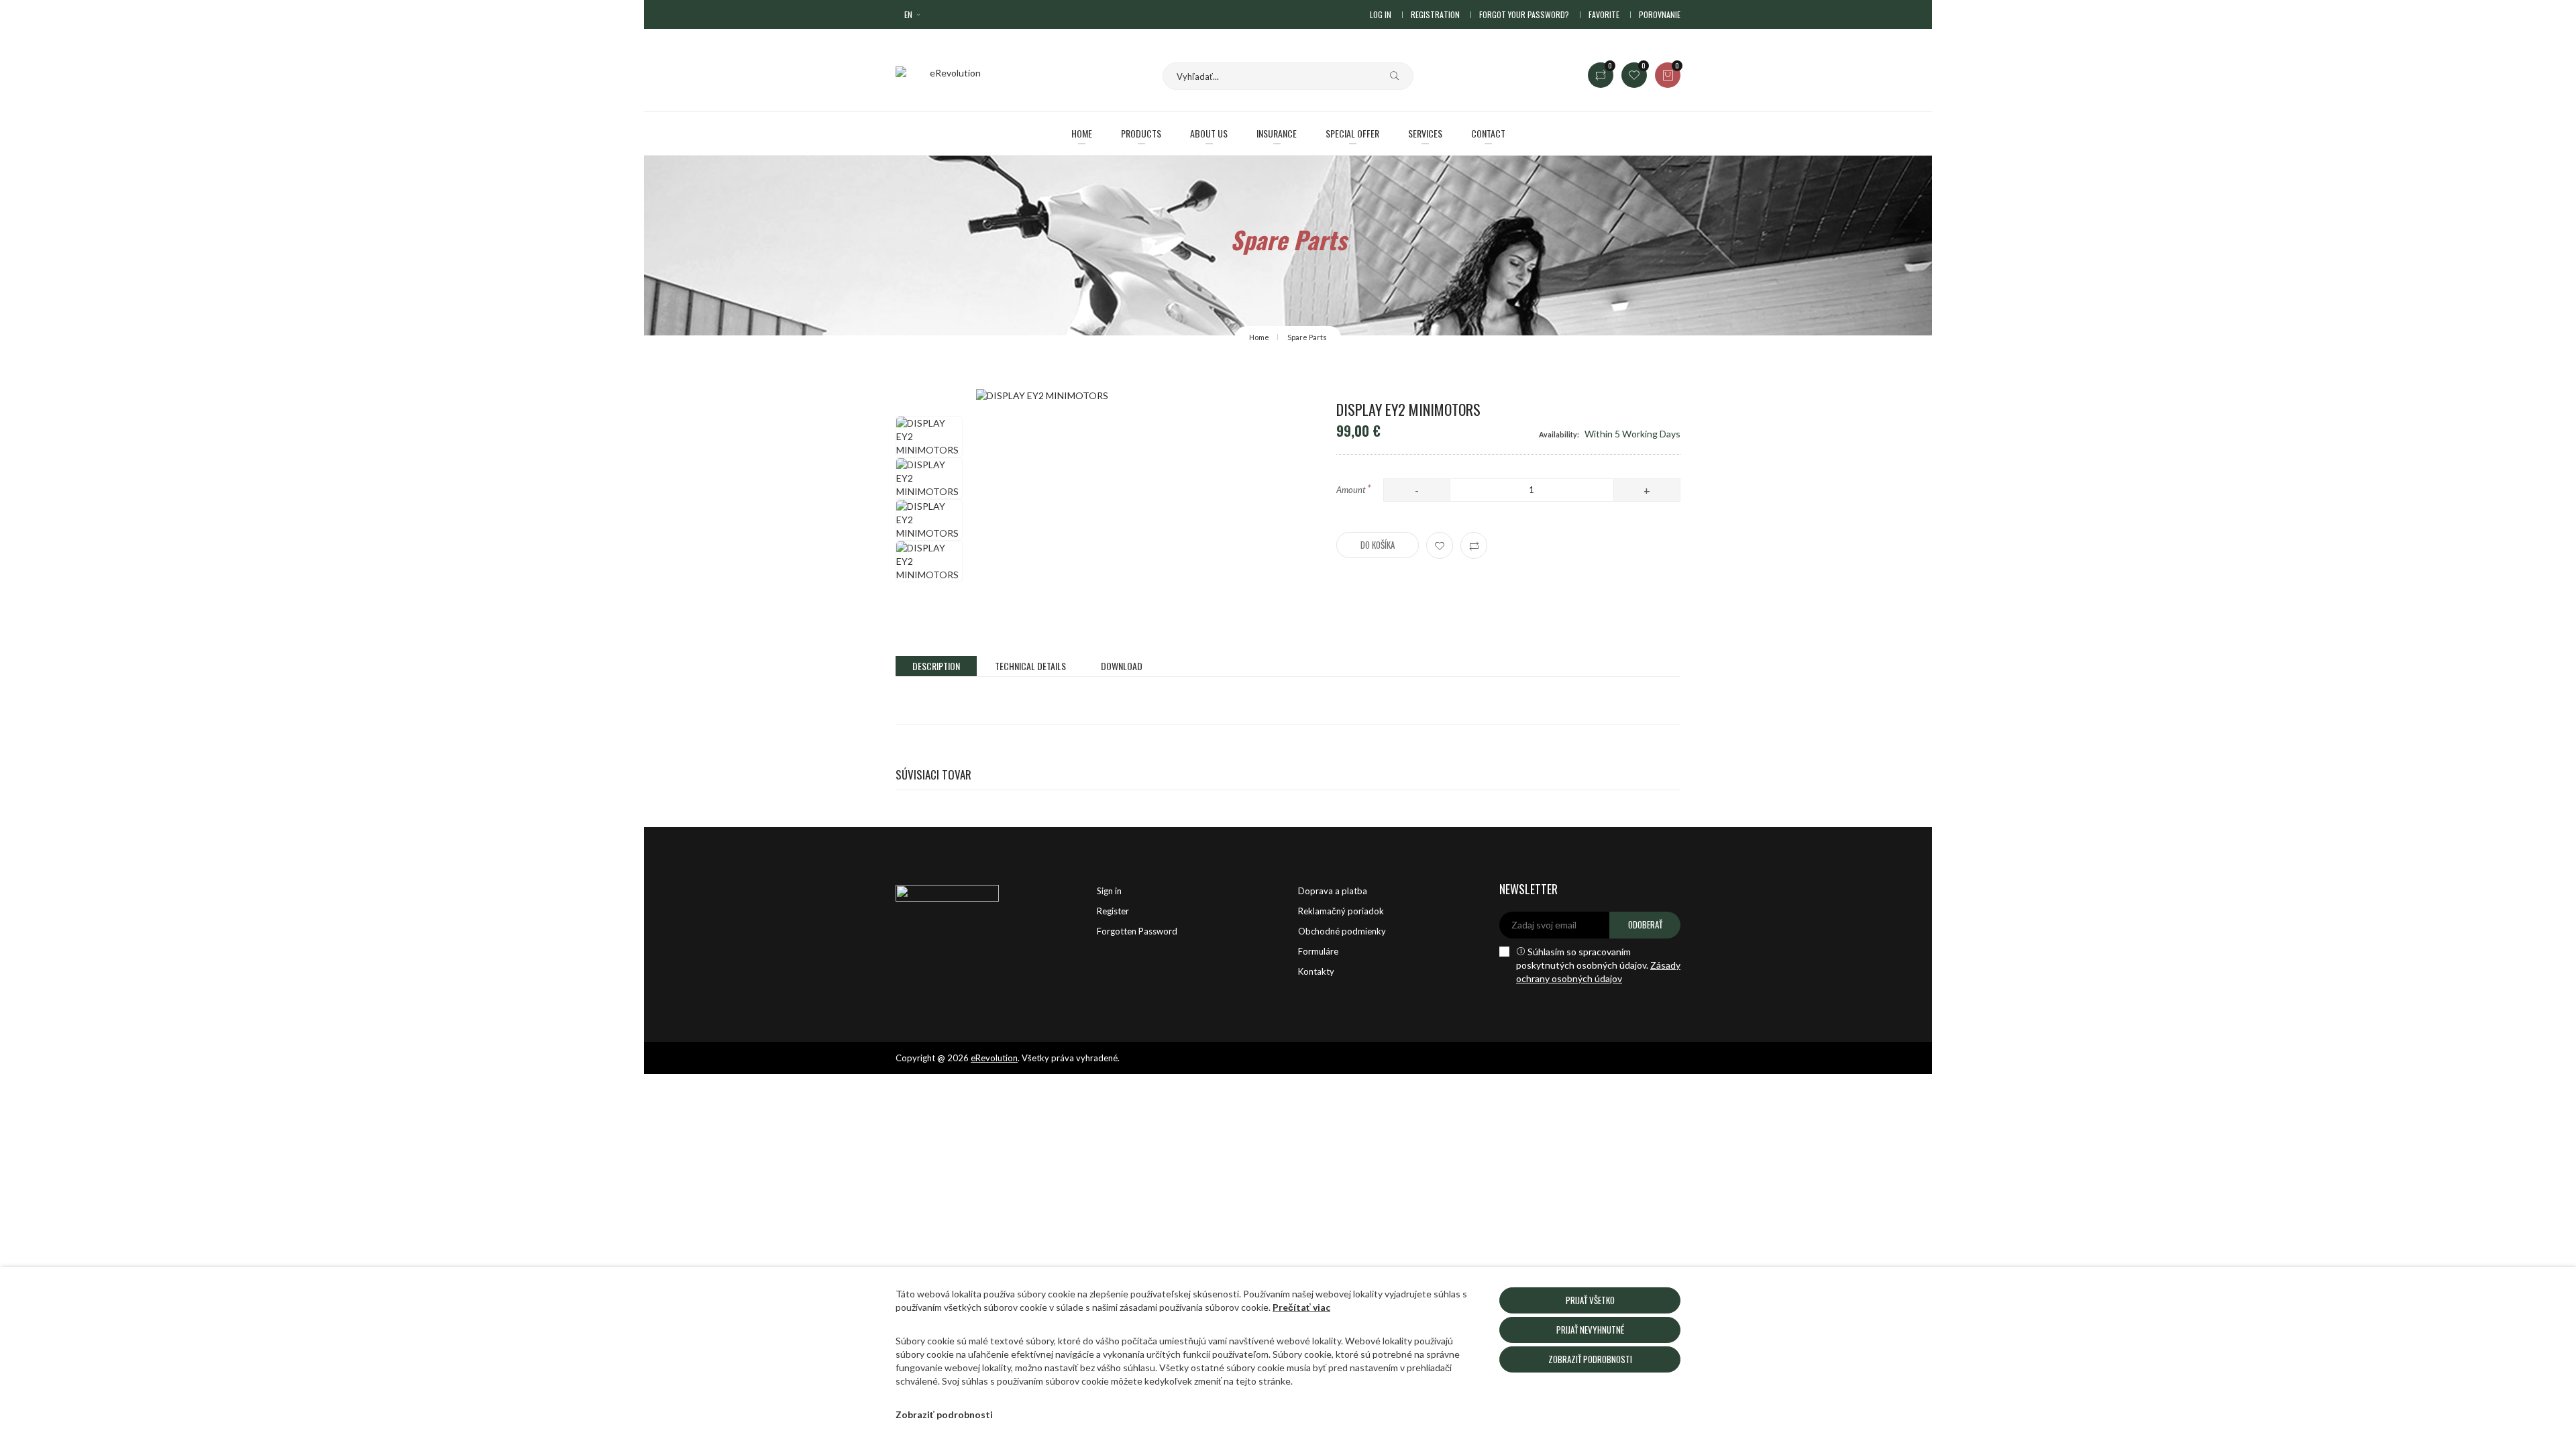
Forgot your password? (1524, 14)
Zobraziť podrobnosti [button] (944, 1414)
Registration (1435, 14)
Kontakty (1316, 971)
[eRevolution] (986, 891)
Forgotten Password (1137, 931)
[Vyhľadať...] (1389, 76)
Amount (1354, 488)
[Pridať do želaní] (1440, 545)
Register (1113, 911)
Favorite (1604, 14)
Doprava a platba (1333, 891)
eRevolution (994, 1058)
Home (1259, 337)
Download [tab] (1122, 666)
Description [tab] (936, 666)
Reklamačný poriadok (1341, 911)
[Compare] (1474, 545)
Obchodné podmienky (1342, 931)
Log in (1381, 14)
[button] (913, 14)
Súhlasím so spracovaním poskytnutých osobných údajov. (1598, 965)
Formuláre (1318, 951)
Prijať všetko (1590, 1300)
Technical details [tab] (1030, 666)
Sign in (1109, 891)
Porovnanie (1660, 14)
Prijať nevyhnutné (1590, 1330)
